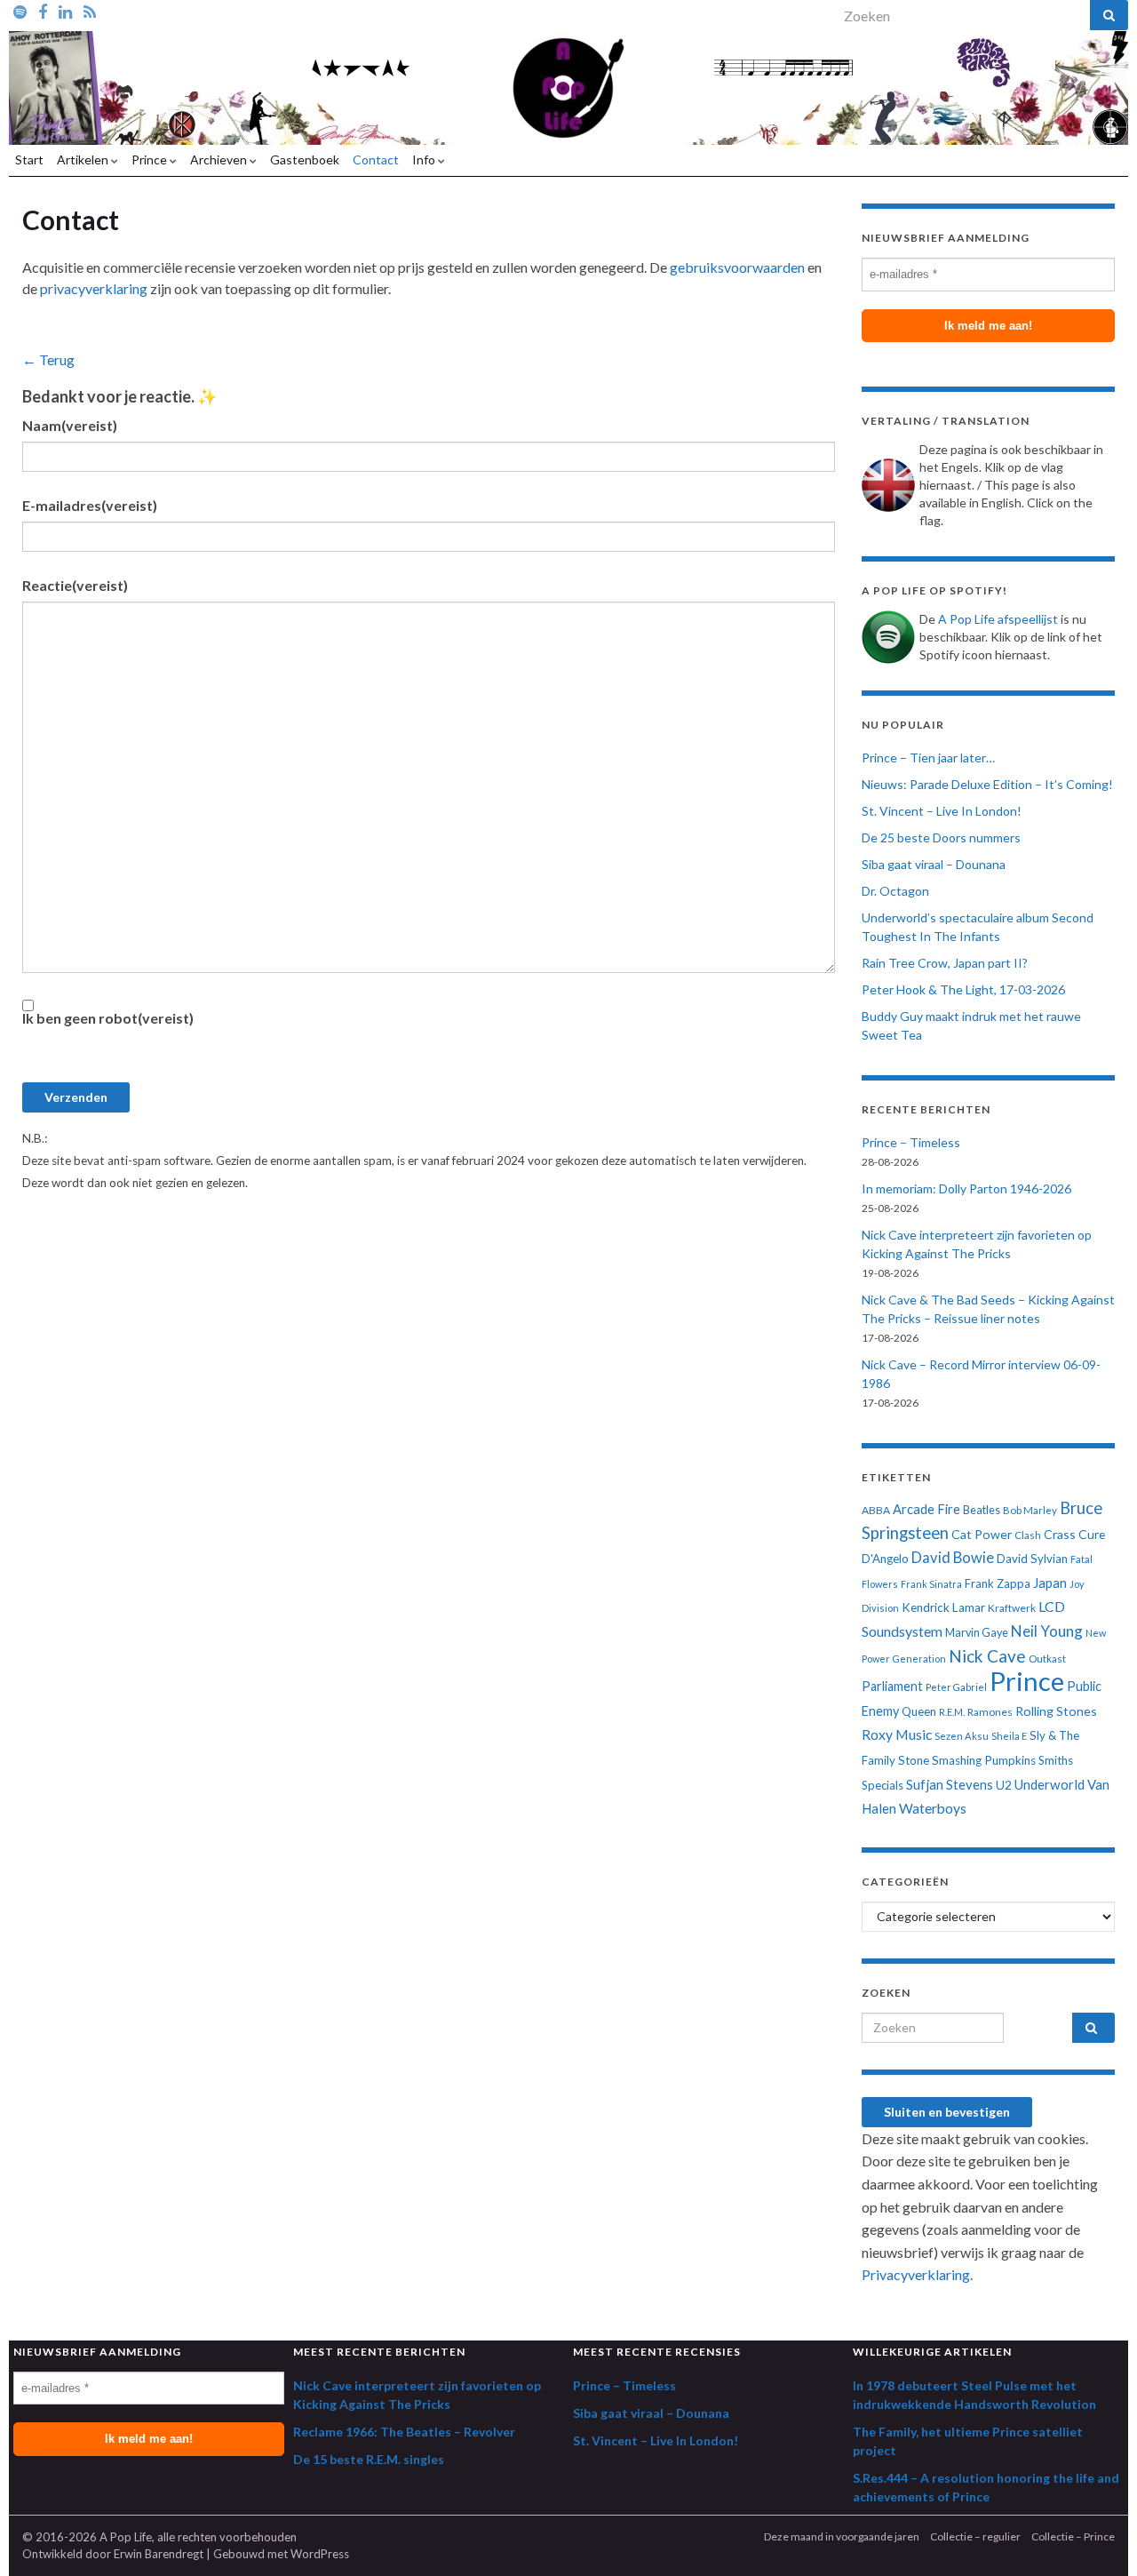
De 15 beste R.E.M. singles (369, 2459)
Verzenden (76, 1097)
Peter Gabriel (956, 1687)
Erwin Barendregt (159, 2554)
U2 (1004, 1785)
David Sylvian (1032, 1559)
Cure (1092, 1534)
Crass (1060, 1534)
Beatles (982, 1510)
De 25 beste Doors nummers (941, 837)
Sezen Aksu (962, 1736)
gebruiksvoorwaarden (737, 267)
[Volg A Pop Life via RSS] (90, 11)
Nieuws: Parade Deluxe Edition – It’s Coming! (987, 784)
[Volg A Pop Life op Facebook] (43, 11)
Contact (376, 160)
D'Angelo (885, 1559)
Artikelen (84, 160)
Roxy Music (897, 1735)
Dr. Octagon (895, 891)
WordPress (320, 2554)
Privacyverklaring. (917, 2274)
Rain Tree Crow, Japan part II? (945, 963)
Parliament (892, 1686)
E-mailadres (90, 505)
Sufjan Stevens (950, 1784)
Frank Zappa (998, 1583)
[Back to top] (1097, 2536)
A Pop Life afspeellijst (998, 619)
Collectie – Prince (1073, 2536)
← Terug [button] (48, 359)
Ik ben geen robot (108, 1018)
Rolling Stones (1056, 1711)
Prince (151, 160)
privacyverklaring (94, 288)
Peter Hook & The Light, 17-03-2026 (963, 989)
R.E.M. (952, 1712)
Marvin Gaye (977, 1633)
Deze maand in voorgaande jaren (842, 2536)
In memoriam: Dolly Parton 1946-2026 (966, 1188)
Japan (1050, 1583)
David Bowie (953, 1558)
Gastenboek (305, 160)
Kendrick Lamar (943, 1607)
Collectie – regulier (975, 2536)
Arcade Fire (926, 1509)
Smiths (1056, 1760)
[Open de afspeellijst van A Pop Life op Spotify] (20, 11)
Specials (883, 1785)
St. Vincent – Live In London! (942, 811)
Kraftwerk (1012, 1608)
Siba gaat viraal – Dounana (934, 864)
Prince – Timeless (911, 1142)
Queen (919, 1711)
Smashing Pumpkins (984, 1760)
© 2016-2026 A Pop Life (87, 2537)
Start (29, 160)
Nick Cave (987, 1656)
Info (425, 160)
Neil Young (1047, 1631)
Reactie (75, 585)
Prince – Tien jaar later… (928, 758)
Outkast (1047, 1659)
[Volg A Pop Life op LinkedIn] (65, 11)
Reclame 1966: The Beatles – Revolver (404, 2432)
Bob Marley (1030, 1510)
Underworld (1050, 1784)
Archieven (220, 160)
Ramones (990, 1712)
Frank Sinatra (931, 1584)
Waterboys (933, 1808)
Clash (1028, 1535)
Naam (70, 425)
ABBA (876, 1510)
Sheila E (1009, 1736)
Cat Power (982, 1534)
